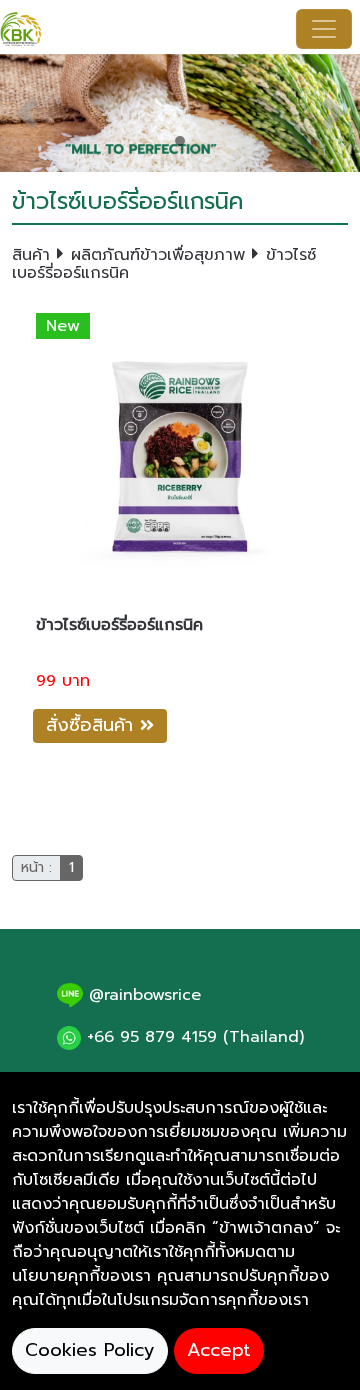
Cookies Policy (90, 1350)
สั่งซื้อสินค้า (93, 725)
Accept (219, 1350)
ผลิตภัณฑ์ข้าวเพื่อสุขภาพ (158, 255)
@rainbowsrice (142, 995)
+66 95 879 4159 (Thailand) (192, 1037)
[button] (27, 113)
